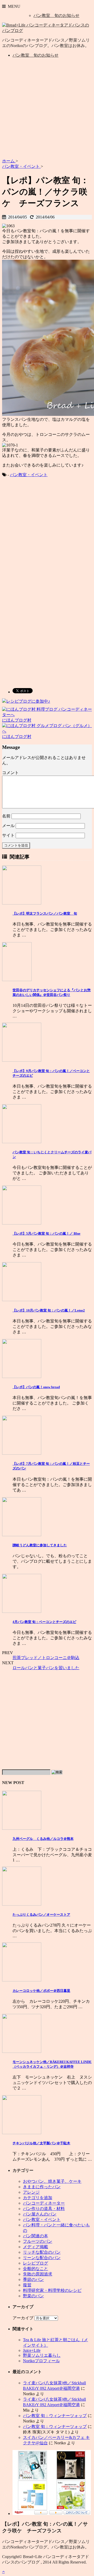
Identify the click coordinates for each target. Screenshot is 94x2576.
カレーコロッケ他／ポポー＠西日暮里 (41, 1991)
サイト (8, 835)
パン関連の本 (36, 2236)
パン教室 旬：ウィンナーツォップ (55, 2416)
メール (8, 826)
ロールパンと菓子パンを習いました (46, 1668)
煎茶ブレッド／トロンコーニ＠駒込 (46, 1658)
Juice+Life (32, 2350)
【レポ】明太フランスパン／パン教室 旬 (45, 913)
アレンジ (31, 2192)
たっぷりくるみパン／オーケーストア (41, 1915)
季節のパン (33, 2279)
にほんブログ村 (17, 720)
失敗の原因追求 (38, 2274)
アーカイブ (23, 2318)
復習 (27, 2285)
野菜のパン (33, 2296)
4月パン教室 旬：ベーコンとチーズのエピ (44, 1622)
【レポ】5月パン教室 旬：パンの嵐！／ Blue (46, 1233)
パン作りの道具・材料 (44, 2209)
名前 (6, 816)
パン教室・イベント (29, 475)
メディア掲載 (36, 2247)
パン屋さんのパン (40, 2214)
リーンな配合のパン (42, 2258)
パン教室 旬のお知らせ (56, 15)
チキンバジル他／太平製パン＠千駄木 (41, 2143)
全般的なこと (36, 2269)
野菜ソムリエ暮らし (42, 2355)
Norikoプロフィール (41, 2361)
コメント (10, 773)
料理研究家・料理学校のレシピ (52, 2290)
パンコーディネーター (44, 2203)
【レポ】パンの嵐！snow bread (36, 1387)
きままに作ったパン (42, 2187)
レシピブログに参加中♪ (28, 701)
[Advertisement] (47, 109)
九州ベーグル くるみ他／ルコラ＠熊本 (43, 1839)
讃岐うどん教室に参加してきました (40, 1545)
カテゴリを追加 (38, 2198)
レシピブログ (36, 2263)
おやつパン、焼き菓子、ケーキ (52, 2181)
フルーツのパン (38, 2241)
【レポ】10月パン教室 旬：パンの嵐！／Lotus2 (49, 1310)
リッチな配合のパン (42, 2252)
